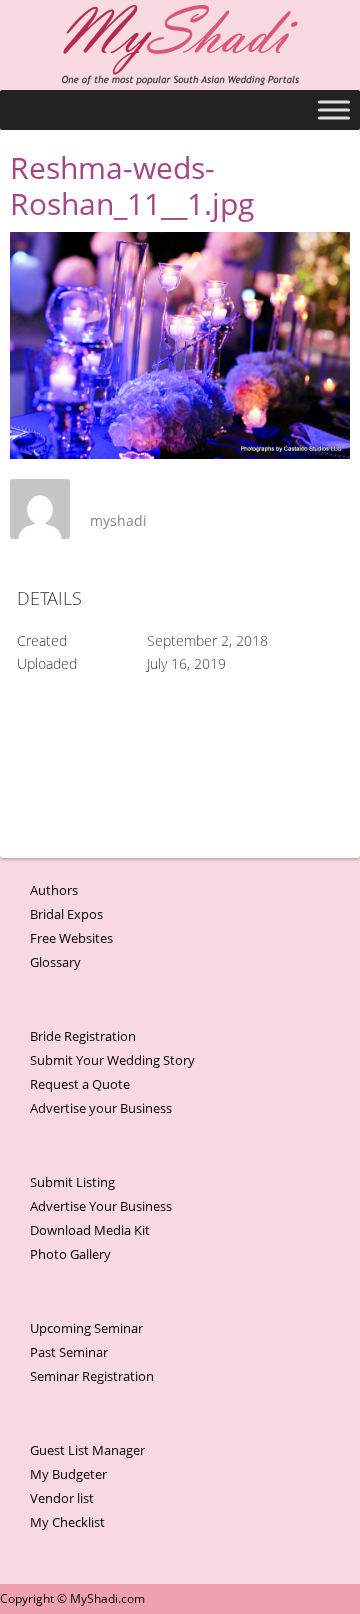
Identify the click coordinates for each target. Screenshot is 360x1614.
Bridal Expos (66, 914)
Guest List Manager (87, 1450)
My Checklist (67, 1522)
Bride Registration (83, 1036)
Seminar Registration (92, 1376)
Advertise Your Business (101, 1206)
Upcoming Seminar (86, 1328)
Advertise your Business (101, 1108)
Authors (54, 890)
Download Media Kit (90, 1230)
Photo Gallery (70, 1254)
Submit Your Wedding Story (112, 1060)
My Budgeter (68, 1474)
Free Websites (71, 938)
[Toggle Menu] (334, 109)
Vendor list (62, 1498)
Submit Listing (72, 1182)
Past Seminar (69, 1352)
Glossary (55, 962)
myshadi (118, 520)
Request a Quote (80, 1084)
